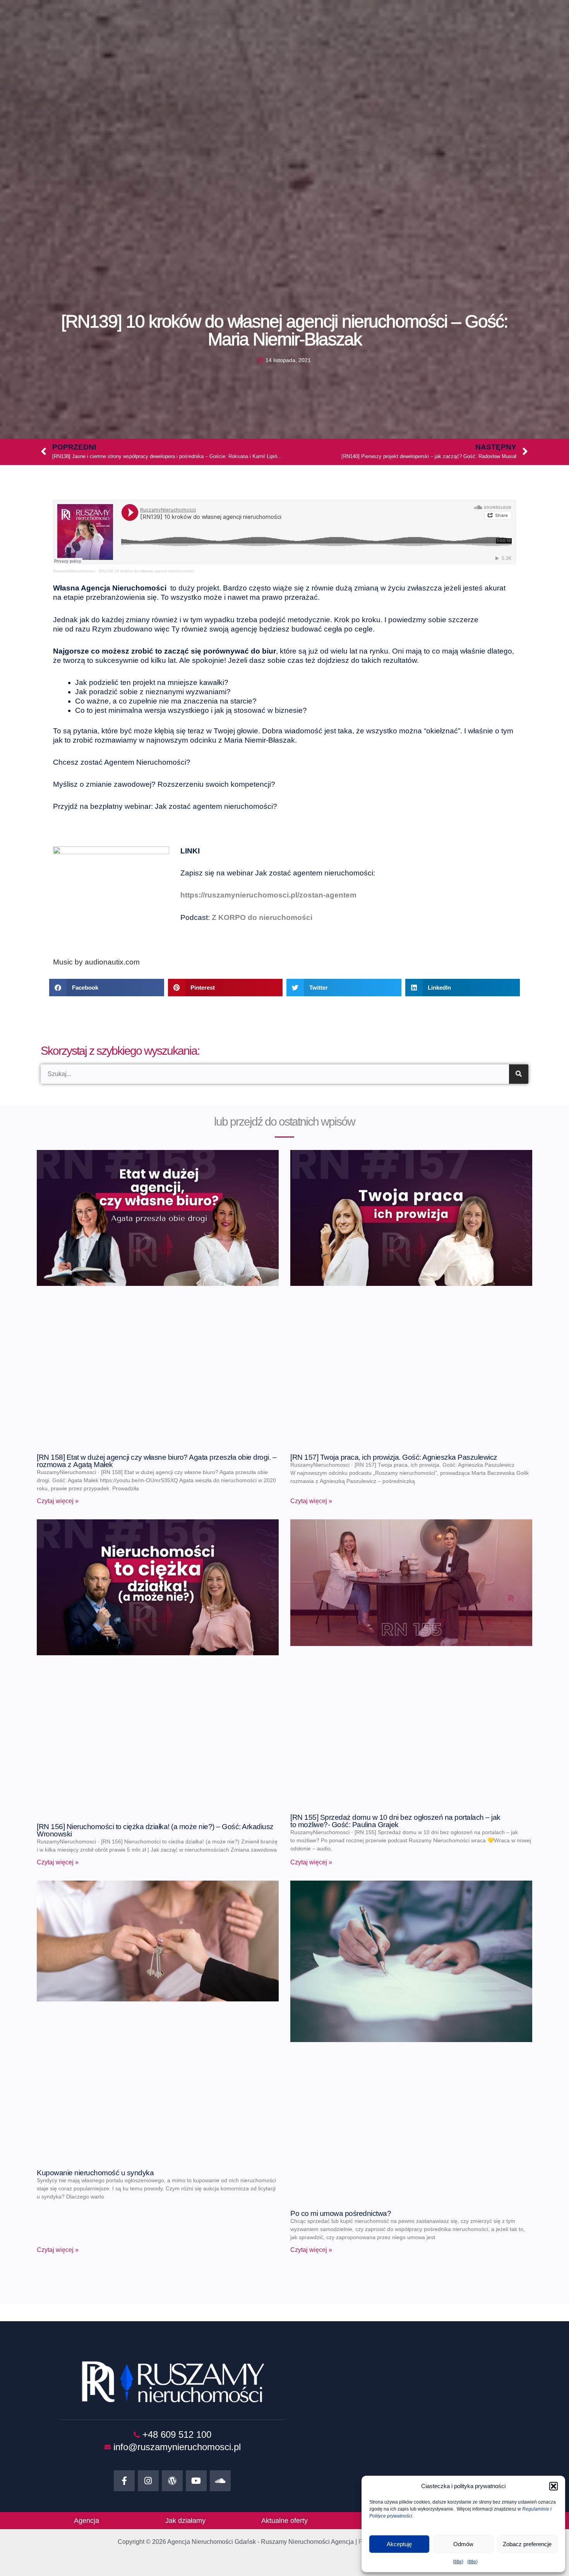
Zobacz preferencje (527, 2544)
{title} (458, 2562)
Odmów (463, 2544)
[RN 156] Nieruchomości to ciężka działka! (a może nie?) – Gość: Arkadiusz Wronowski (155, 1830)
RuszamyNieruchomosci (74, 571)
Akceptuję (399, 2544)
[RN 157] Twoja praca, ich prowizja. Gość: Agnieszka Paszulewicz (394, 1457)
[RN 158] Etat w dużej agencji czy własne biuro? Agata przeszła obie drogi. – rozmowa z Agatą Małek (157, 1461)
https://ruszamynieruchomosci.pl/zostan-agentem (268, 895)
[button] (554, 2486)
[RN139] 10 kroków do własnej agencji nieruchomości (146, 571)
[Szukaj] (519, 1074)
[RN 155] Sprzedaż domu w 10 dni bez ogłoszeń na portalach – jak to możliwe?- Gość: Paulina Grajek (395, 1821)
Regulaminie (536, 2509)
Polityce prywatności (391, 2516)
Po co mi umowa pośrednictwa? (341, 2213)
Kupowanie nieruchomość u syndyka (95, 2173)
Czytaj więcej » (58, 1501)
